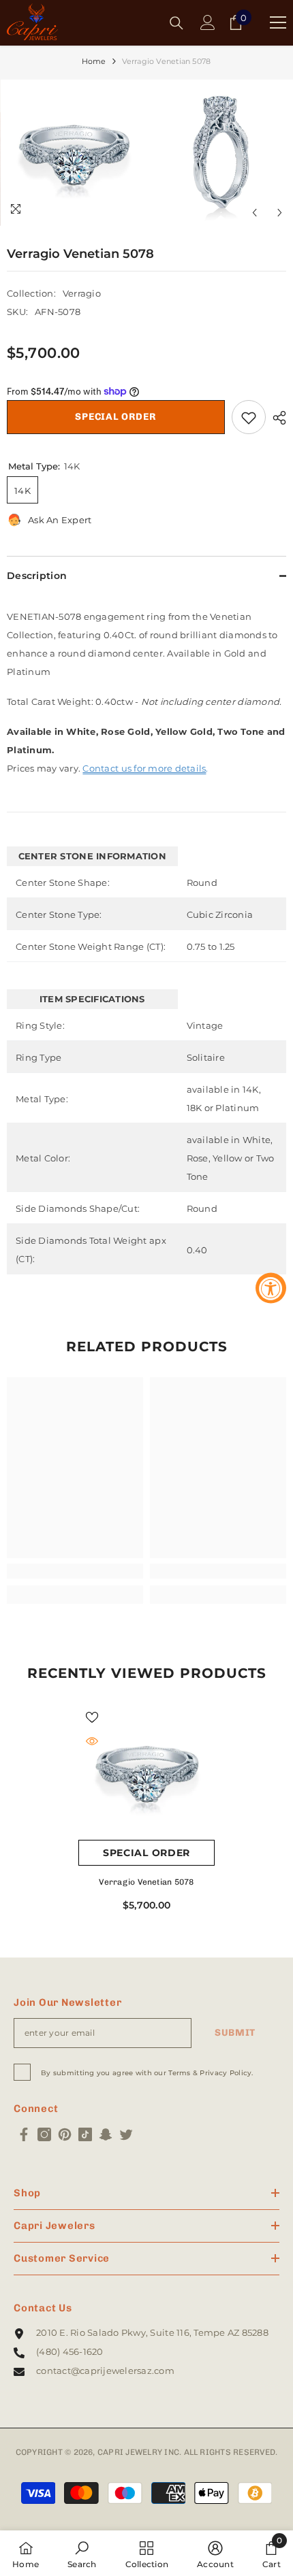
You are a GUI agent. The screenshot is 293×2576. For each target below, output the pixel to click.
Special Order (115, 417)
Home (94, 61)
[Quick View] (92, 1741)
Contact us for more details (144, 768)
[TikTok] (85, 2134)
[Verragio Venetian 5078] (146, 1772)
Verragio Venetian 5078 (146, 1882)
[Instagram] (44, 2134)
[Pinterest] (65, 2134)
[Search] (176, 23)
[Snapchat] (106, 2134)
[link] (75, 1571)
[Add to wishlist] (249, 417)
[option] (73, 153)
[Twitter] (126, 2134)
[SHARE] (276, 418)
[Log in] (208, 22)
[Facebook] (24, 2134)
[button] (255, 213)
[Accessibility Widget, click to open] (271, 1288)
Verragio (82, 293)
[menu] (278, 22)
